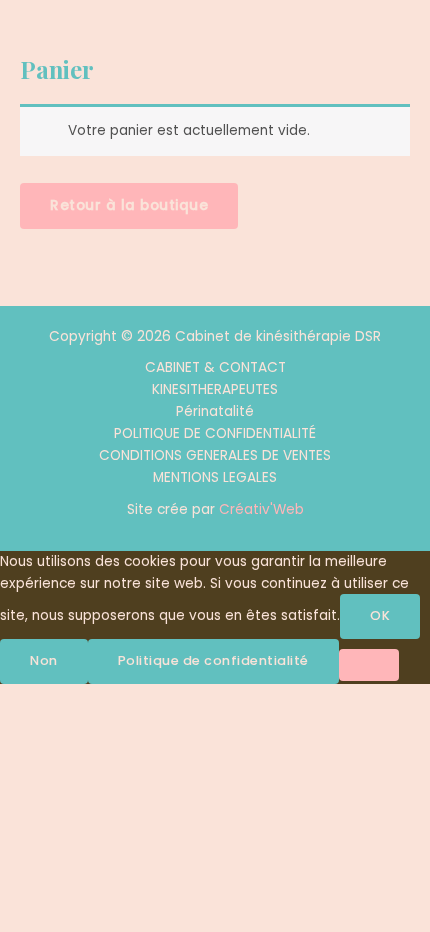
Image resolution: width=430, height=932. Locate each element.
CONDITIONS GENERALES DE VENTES (215, 455)
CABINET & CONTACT (215, 367)
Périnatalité (215, 411)
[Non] (369, 665)
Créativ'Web (261, 509)
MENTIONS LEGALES (215, 477)
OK (380, 615)
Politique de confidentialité (213, 660)
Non (44, 660)
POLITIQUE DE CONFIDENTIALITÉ (215, 433)
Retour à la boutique (129, 205)
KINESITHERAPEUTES (215, 389)
